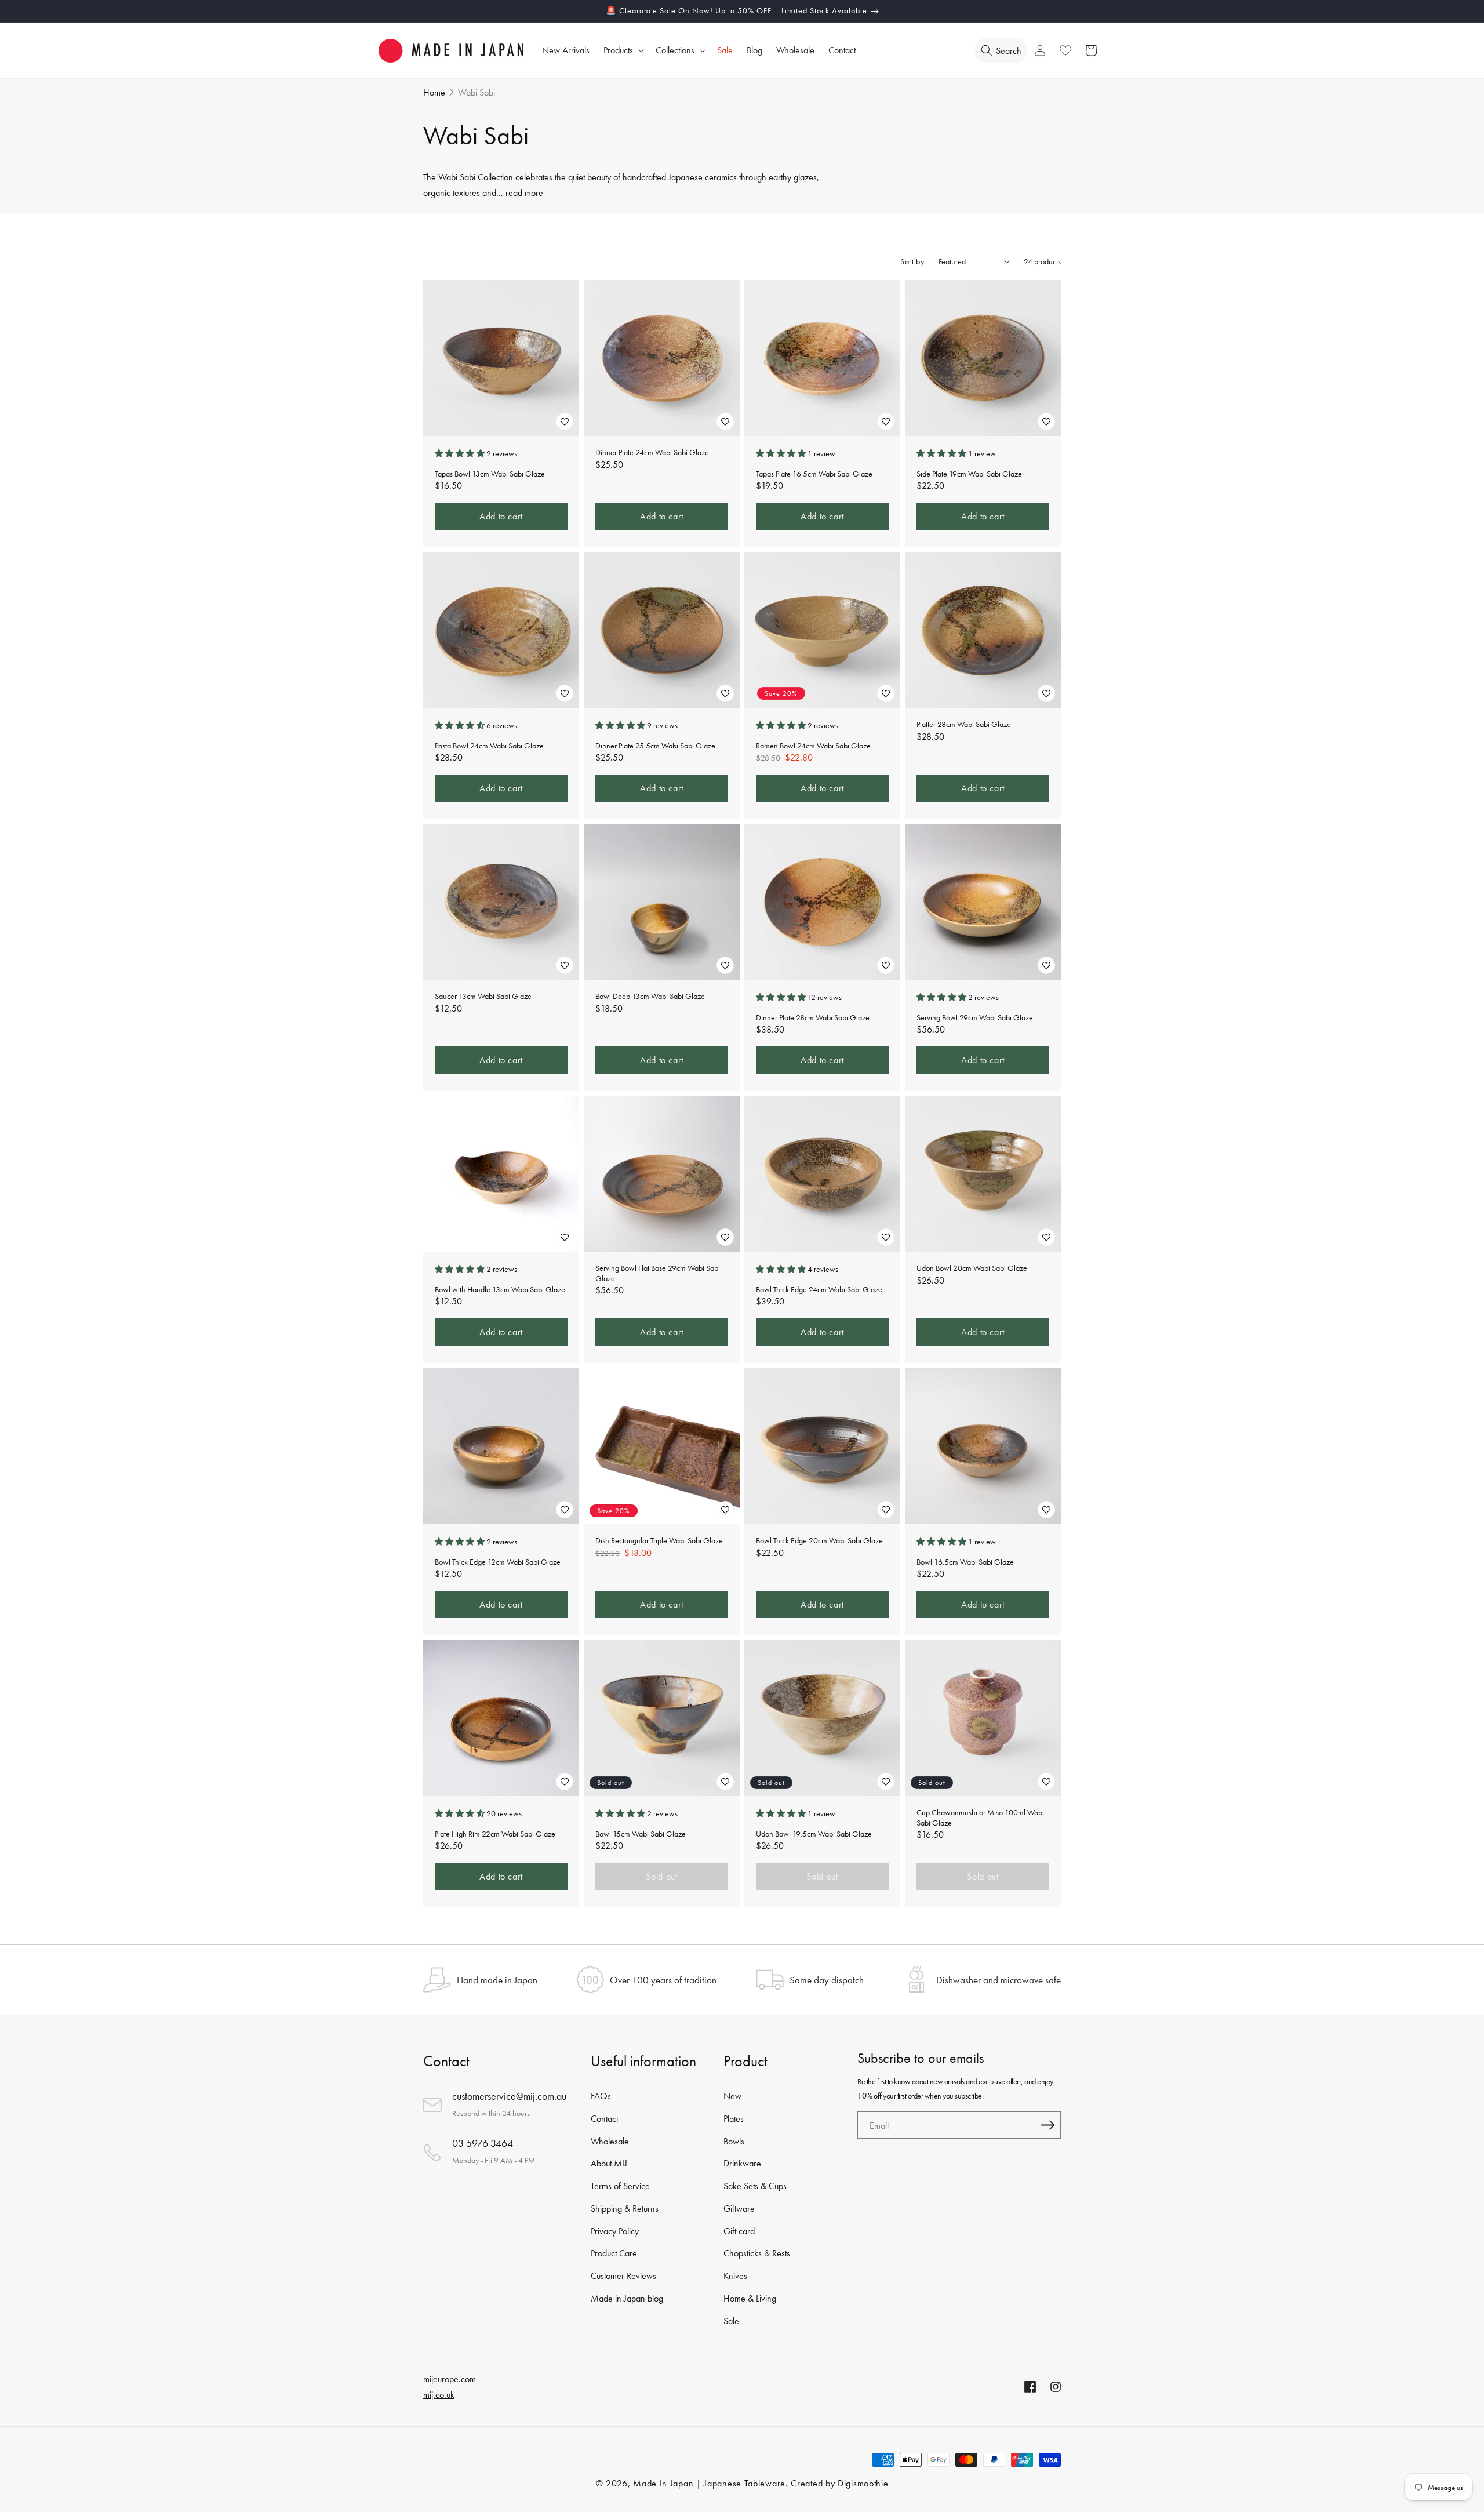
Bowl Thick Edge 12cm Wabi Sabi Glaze (498, 1562)
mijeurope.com (450, 2379)
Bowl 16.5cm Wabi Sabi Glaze (965, 1562)
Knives (735, 2276)
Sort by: (914, 261)
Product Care (614, 2254)
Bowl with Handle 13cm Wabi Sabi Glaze (500, 1290)
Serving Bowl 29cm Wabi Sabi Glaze (975, 1018)
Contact (604, 2119)
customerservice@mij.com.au (509, 2096)
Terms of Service (620, 2186)
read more (524, 193)
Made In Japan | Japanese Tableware (709, 2483)
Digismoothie (863, 2483)
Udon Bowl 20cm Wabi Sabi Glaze (972, 1268)
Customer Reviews (623, 2276)
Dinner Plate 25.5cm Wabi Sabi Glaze (655, 746)
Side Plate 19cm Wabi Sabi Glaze (969, 473)
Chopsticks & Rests (757, 2254)
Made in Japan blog (627, 2298)
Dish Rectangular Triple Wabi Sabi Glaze (659, 1541)
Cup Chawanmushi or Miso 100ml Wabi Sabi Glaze (980, 1818)
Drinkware (742, 2163)
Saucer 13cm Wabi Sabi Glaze (483, 996)
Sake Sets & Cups (755, 2186)
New (732, 2096)
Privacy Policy (615, 2231)
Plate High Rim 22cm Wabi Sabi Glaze (495, 1833)
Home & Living (750, 2298)
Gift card (739, 2231)
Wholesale (610, 2141)
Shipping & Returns (625, 2209)
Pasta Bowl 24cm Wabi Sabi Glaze (489, 746)
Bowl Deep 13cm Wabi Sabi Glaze (650, 996)
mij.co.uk (439, 2395)
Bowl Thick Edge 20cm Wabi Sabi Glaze (819, 1541)
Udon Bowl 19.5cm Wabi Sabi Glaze (814, 1833)
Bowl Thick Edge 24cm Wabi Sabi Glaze (819, 1290)
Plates (734, 2119)
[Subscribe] (1047, 2125)
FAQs (601, 2096)
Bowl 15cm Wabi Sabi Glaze (641, 1833)
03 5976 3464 (483, 2143)
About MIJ (609, 2163)
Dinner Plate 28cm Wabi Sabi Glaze (813, 1018)
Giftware (739, 2209)
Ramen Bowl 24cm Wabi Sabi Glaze (813, 746)
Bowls (734, 2141)
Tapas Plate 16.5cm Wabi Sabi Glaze (814, 473)
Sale (731, 2321)
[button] (623, 51)
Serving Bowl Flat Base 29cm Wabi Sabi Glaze (658, 1273)
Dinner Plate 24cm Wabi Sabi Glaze (652, 452)
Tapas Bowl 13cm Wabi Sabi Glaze (490, 473)
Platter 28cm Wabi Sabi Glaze (964, 724)
